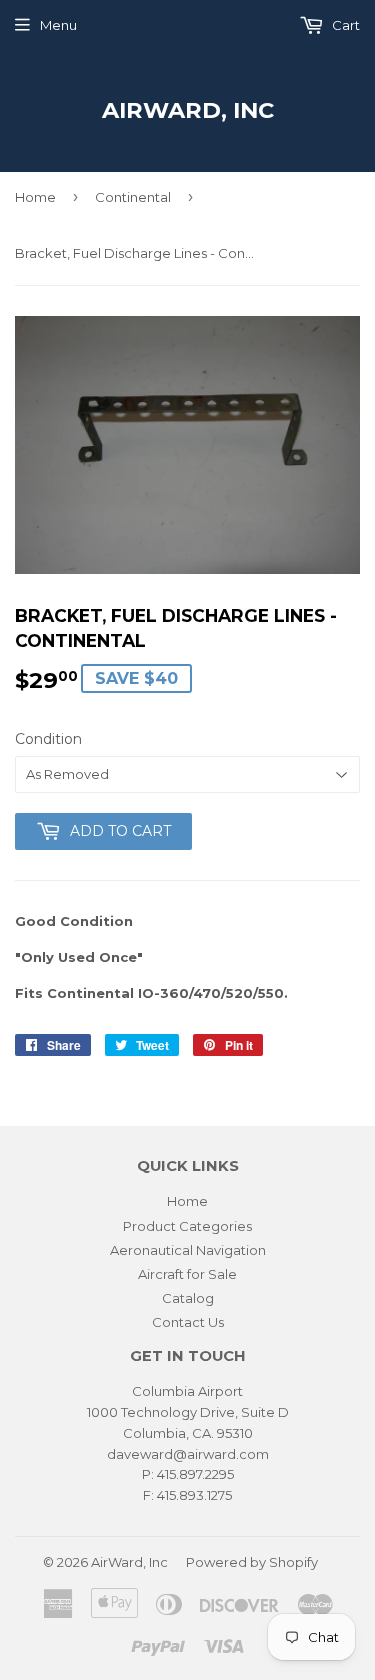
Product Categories (187, 1226)
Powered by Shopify (252, 1562)
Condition (48, 739)
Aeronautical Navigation (188, 1250)
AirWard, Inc (188, 110)
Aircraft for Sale (187, 1274)
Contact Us (188, 1322)
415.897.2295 (195, 1474)
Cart (344, 25)
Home (35, 197)
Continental (133, 197)
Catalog (188, 1298)
